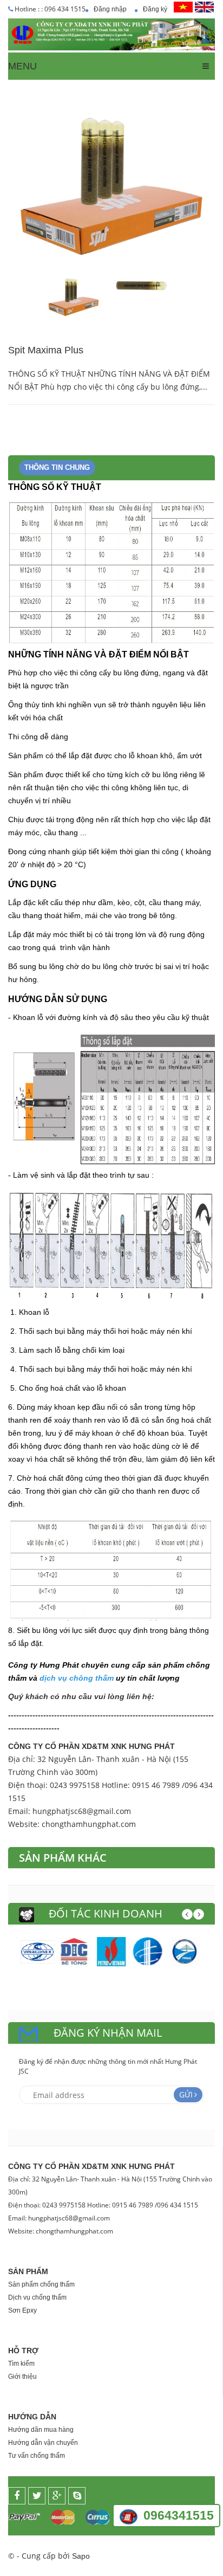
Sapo (81, 2556)
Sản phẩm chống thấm (41, 2284)
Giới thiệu (22, 2377)
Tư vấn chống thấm (37, 2456)
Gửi (186, 2094)
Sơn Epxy (22, 2310)
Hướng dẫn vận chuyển (43, 2443)
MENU (22, 66)
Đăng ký (155, 9)
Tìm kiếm (21, 2364)
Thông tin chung (57, 467)
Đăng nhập (110, 9)
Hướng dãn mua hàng (41, 2430)
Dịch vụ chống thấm (37, 2297)
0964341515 (179, 2515)
